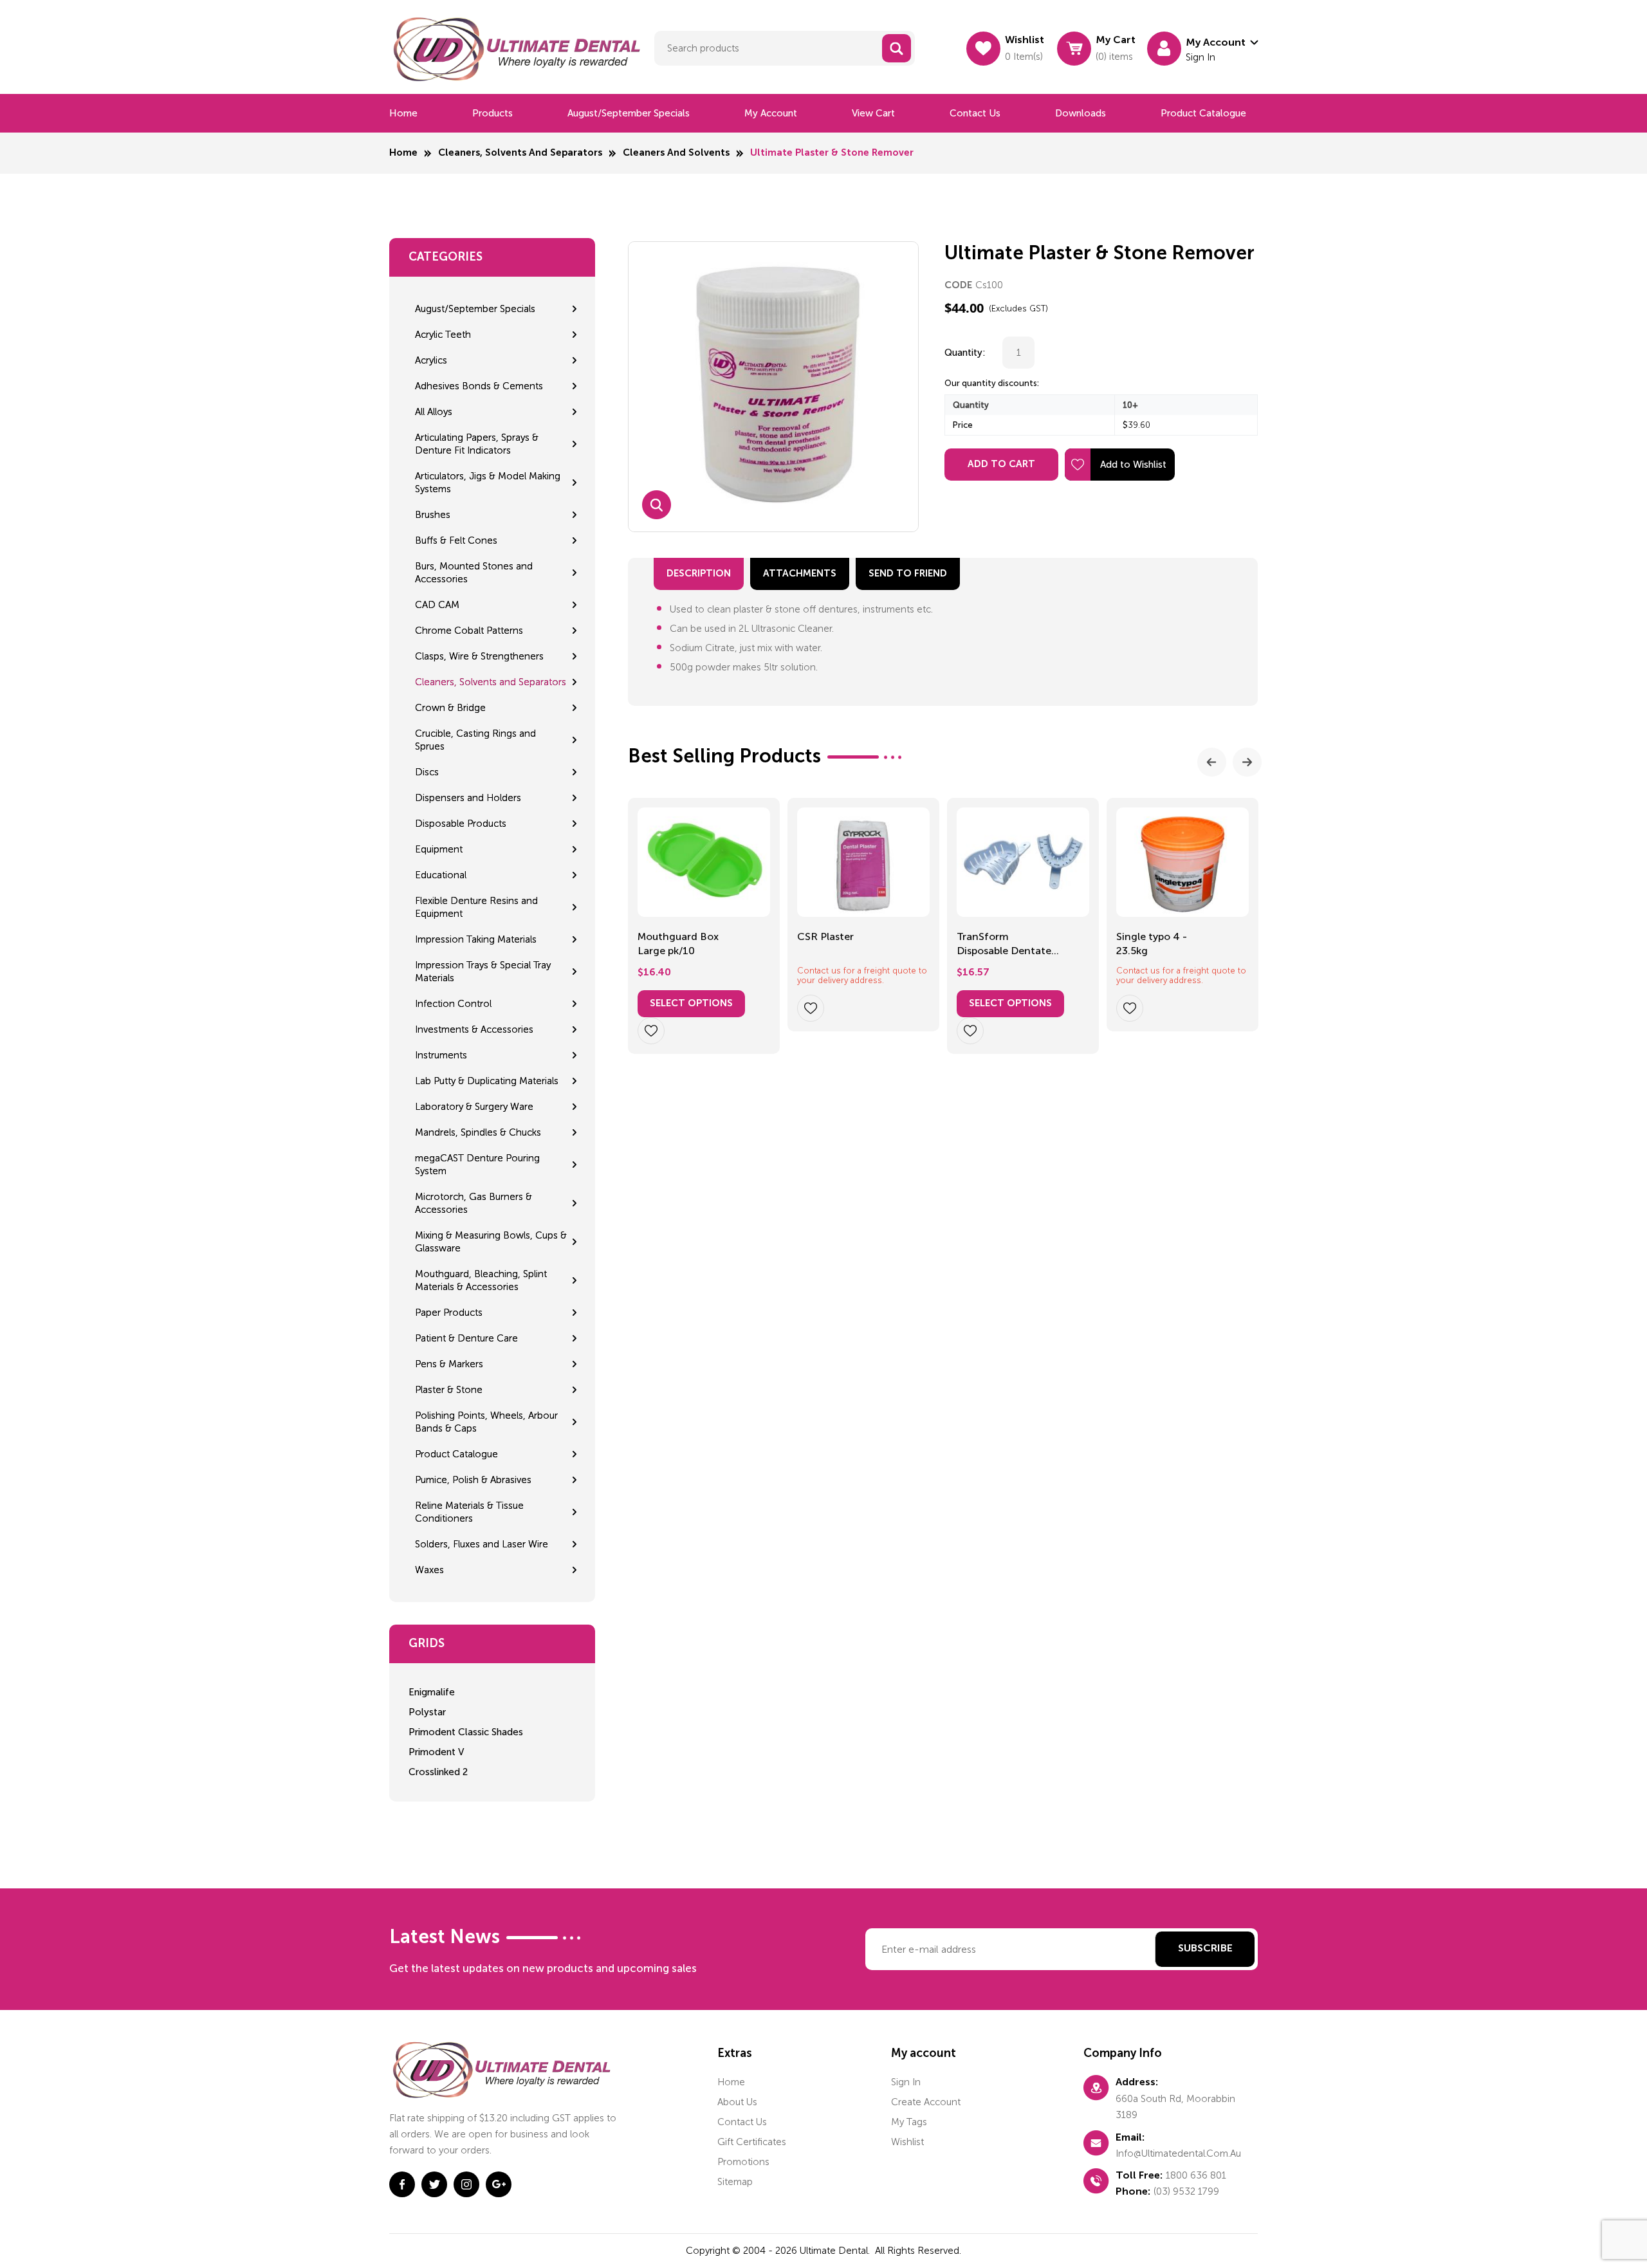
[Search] (897, 48)
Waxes (429, 1570)
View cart (873, 113)
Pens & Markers (449, 1364)
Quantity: (965, 353)
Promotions (743, 2162)
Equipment (439, 849)
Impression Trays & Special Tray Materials (483, 972)
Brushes (433, 515)
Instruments (441, 1055)
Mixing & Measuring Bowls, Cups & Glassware (491, 1242)
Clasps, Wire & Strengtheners (479, 656)
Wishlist (907, 2142)
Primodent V (436, 1752)
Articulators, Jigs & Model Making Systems (488, 483)
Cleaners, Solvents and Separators (520, 153)
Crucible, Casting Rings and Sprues (475, 740)
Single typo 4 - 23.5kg (1152, 944)
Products (492, 113)
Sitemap (735, 2182)
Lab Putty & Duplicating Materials (487, 1081)
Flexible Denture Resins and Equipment (476, 907)
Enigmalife (432, 1692)
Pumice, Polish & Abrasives (473, 1480)
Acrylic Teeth (443, 335)
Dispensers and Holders (468, 798)
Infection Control (453, 1004)
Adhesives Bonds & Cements (479, 386)
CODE (958, 285)
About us (737, 2102)
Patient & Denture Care (466, 1338)
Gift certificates (752, 2142)
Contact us (975, 113)
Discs (427, 772)
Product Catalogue (1203, 113)
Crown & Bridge (450, 708)
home (731, 2082)
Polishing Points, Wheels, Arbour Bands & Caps (486, 1422)
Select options (691, 1003)
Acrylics (431, 360)
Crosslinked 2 (438, 1772)
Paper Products (449, 1313)
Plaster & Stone (449, 1390)
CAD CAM (437, 605)
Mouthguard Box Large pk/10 (678, 944)
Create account (926, 2102)
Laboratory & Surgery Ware (474, 1107)
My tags (909, 2122)
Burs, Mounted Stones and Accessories (474, 573)
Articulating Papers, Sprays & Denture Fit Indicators (477, 444)
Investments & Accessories (474, 1029)
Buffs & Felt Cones (456, 540)
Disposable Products (461, 824)
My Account (771, 113)
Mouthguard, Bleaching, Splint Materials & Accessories (481, 1280)
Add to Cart (1001, 464)
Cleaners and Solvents (676, 153)
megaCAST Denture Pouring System (477, 1165)
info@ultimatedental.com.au (1178, 2153)
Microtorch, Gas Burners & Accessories (474, 1203)
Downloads (1081, 113)
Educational (441, 875)
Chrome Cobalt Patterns (469, 631)
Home (403, 113)
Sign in (906, 2082)
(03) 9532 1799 (1186, 2191)
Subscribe (1205, 1949)
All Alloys (434, 412)
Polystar (427, 1712)
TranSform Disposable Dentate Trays (1004, 945)
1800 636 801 (1196, 2175)
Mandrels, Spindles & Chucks (478, 1132)
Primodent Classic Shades (466, 1732)
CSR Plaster (825, 936)
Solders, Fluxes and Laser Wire (482, 1544)
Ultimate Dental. (836, 2251)
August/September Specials (629, 113)
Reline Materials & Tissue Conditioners (469, 1512)
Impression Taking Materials (476, 939)
